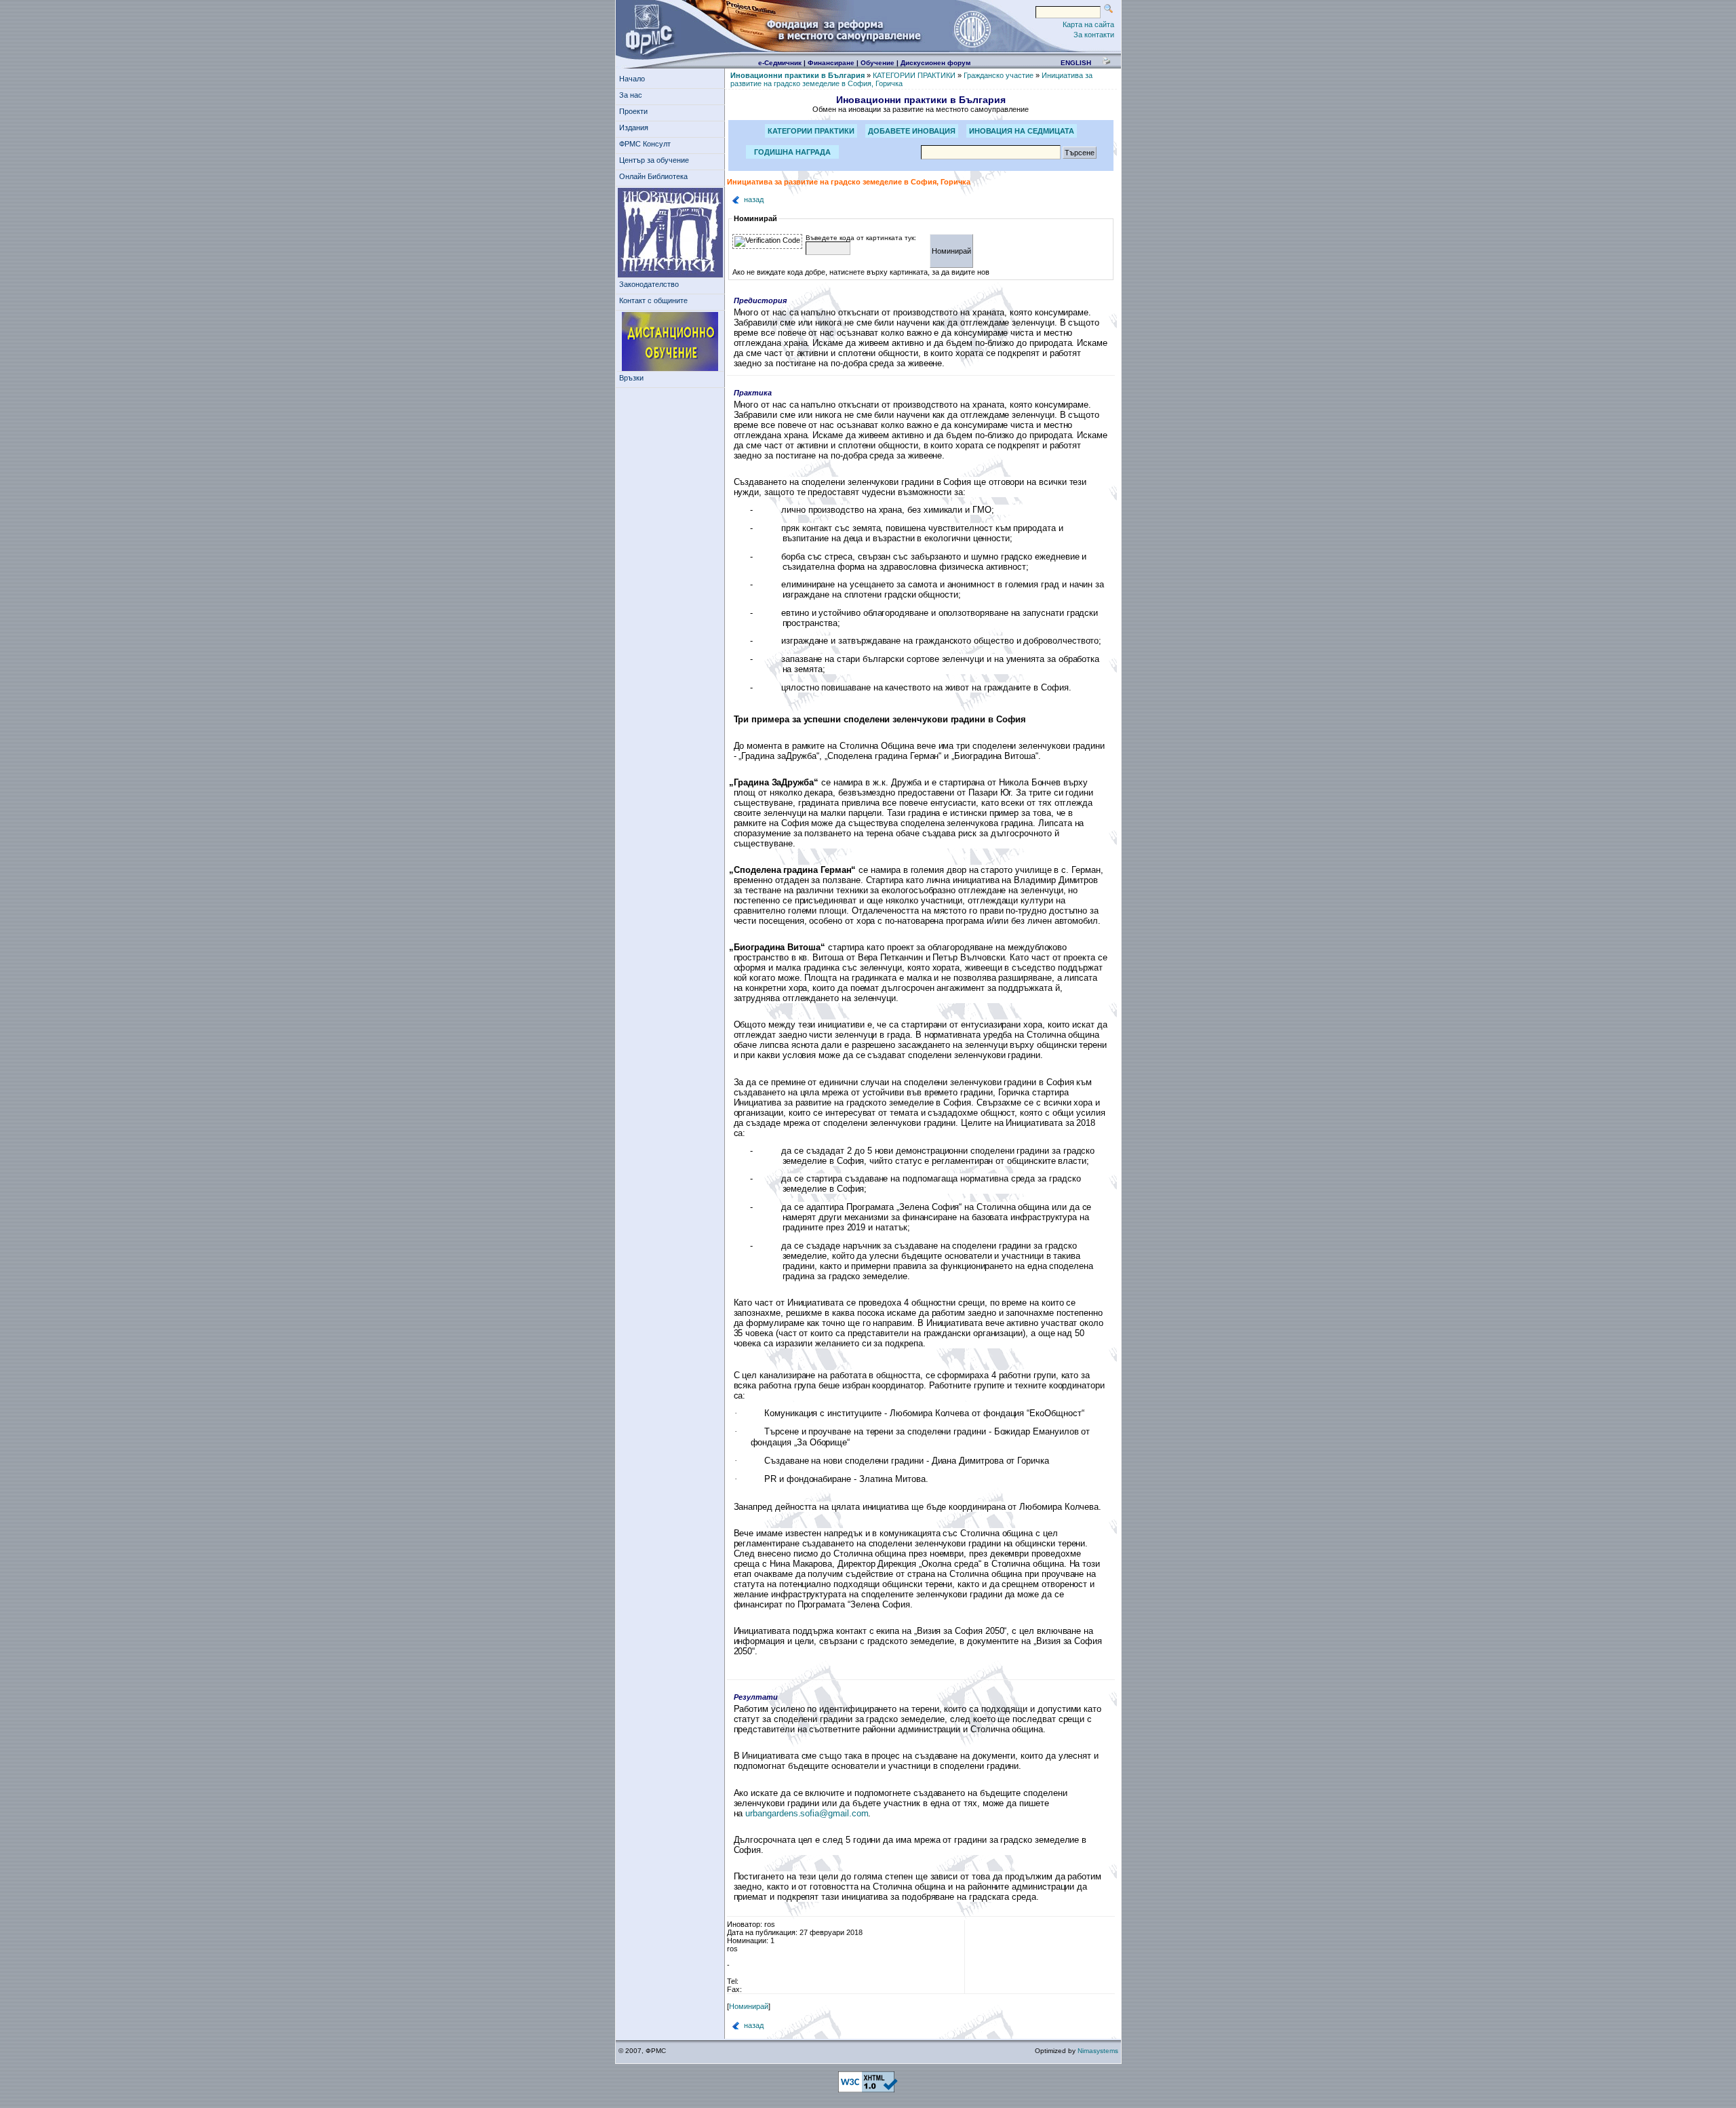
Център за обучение (654, 160)
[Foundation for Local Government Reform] (647, 28)
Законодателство (649, 284)
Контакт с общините (653, 300)
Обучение (877, 63)
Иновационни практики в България (797, 75)
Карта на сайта (1088, 24)
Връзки (631, 378)
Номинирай (749, 2006)
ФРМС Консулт (645, 144)
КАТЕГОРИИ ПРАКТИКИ (914, 75)
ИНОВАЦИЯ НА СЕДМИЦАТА (1022, 131)
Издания (634, 128)
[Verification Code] (767, 241)
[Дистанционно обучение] (670, 342)
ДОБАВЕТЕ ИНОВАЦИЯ (912, 131)
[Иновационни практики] (670, 233)
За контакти (1094, 35)
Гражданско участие (999, 75)
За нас (631, 95)
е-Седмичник (780, 63)
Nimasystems (1098, 2051)
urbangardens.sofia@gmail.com (807, 1813)
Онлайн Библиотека (653, 176)
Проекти (633, 111)
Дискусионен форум (935, 63)
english (1076, 63)
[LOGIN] (972, 28)
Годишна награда (792, 152)
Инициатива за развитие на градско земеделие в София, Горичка (849, 182)
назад (754, 199)
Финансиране (831, 63)
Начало (632, 79)
